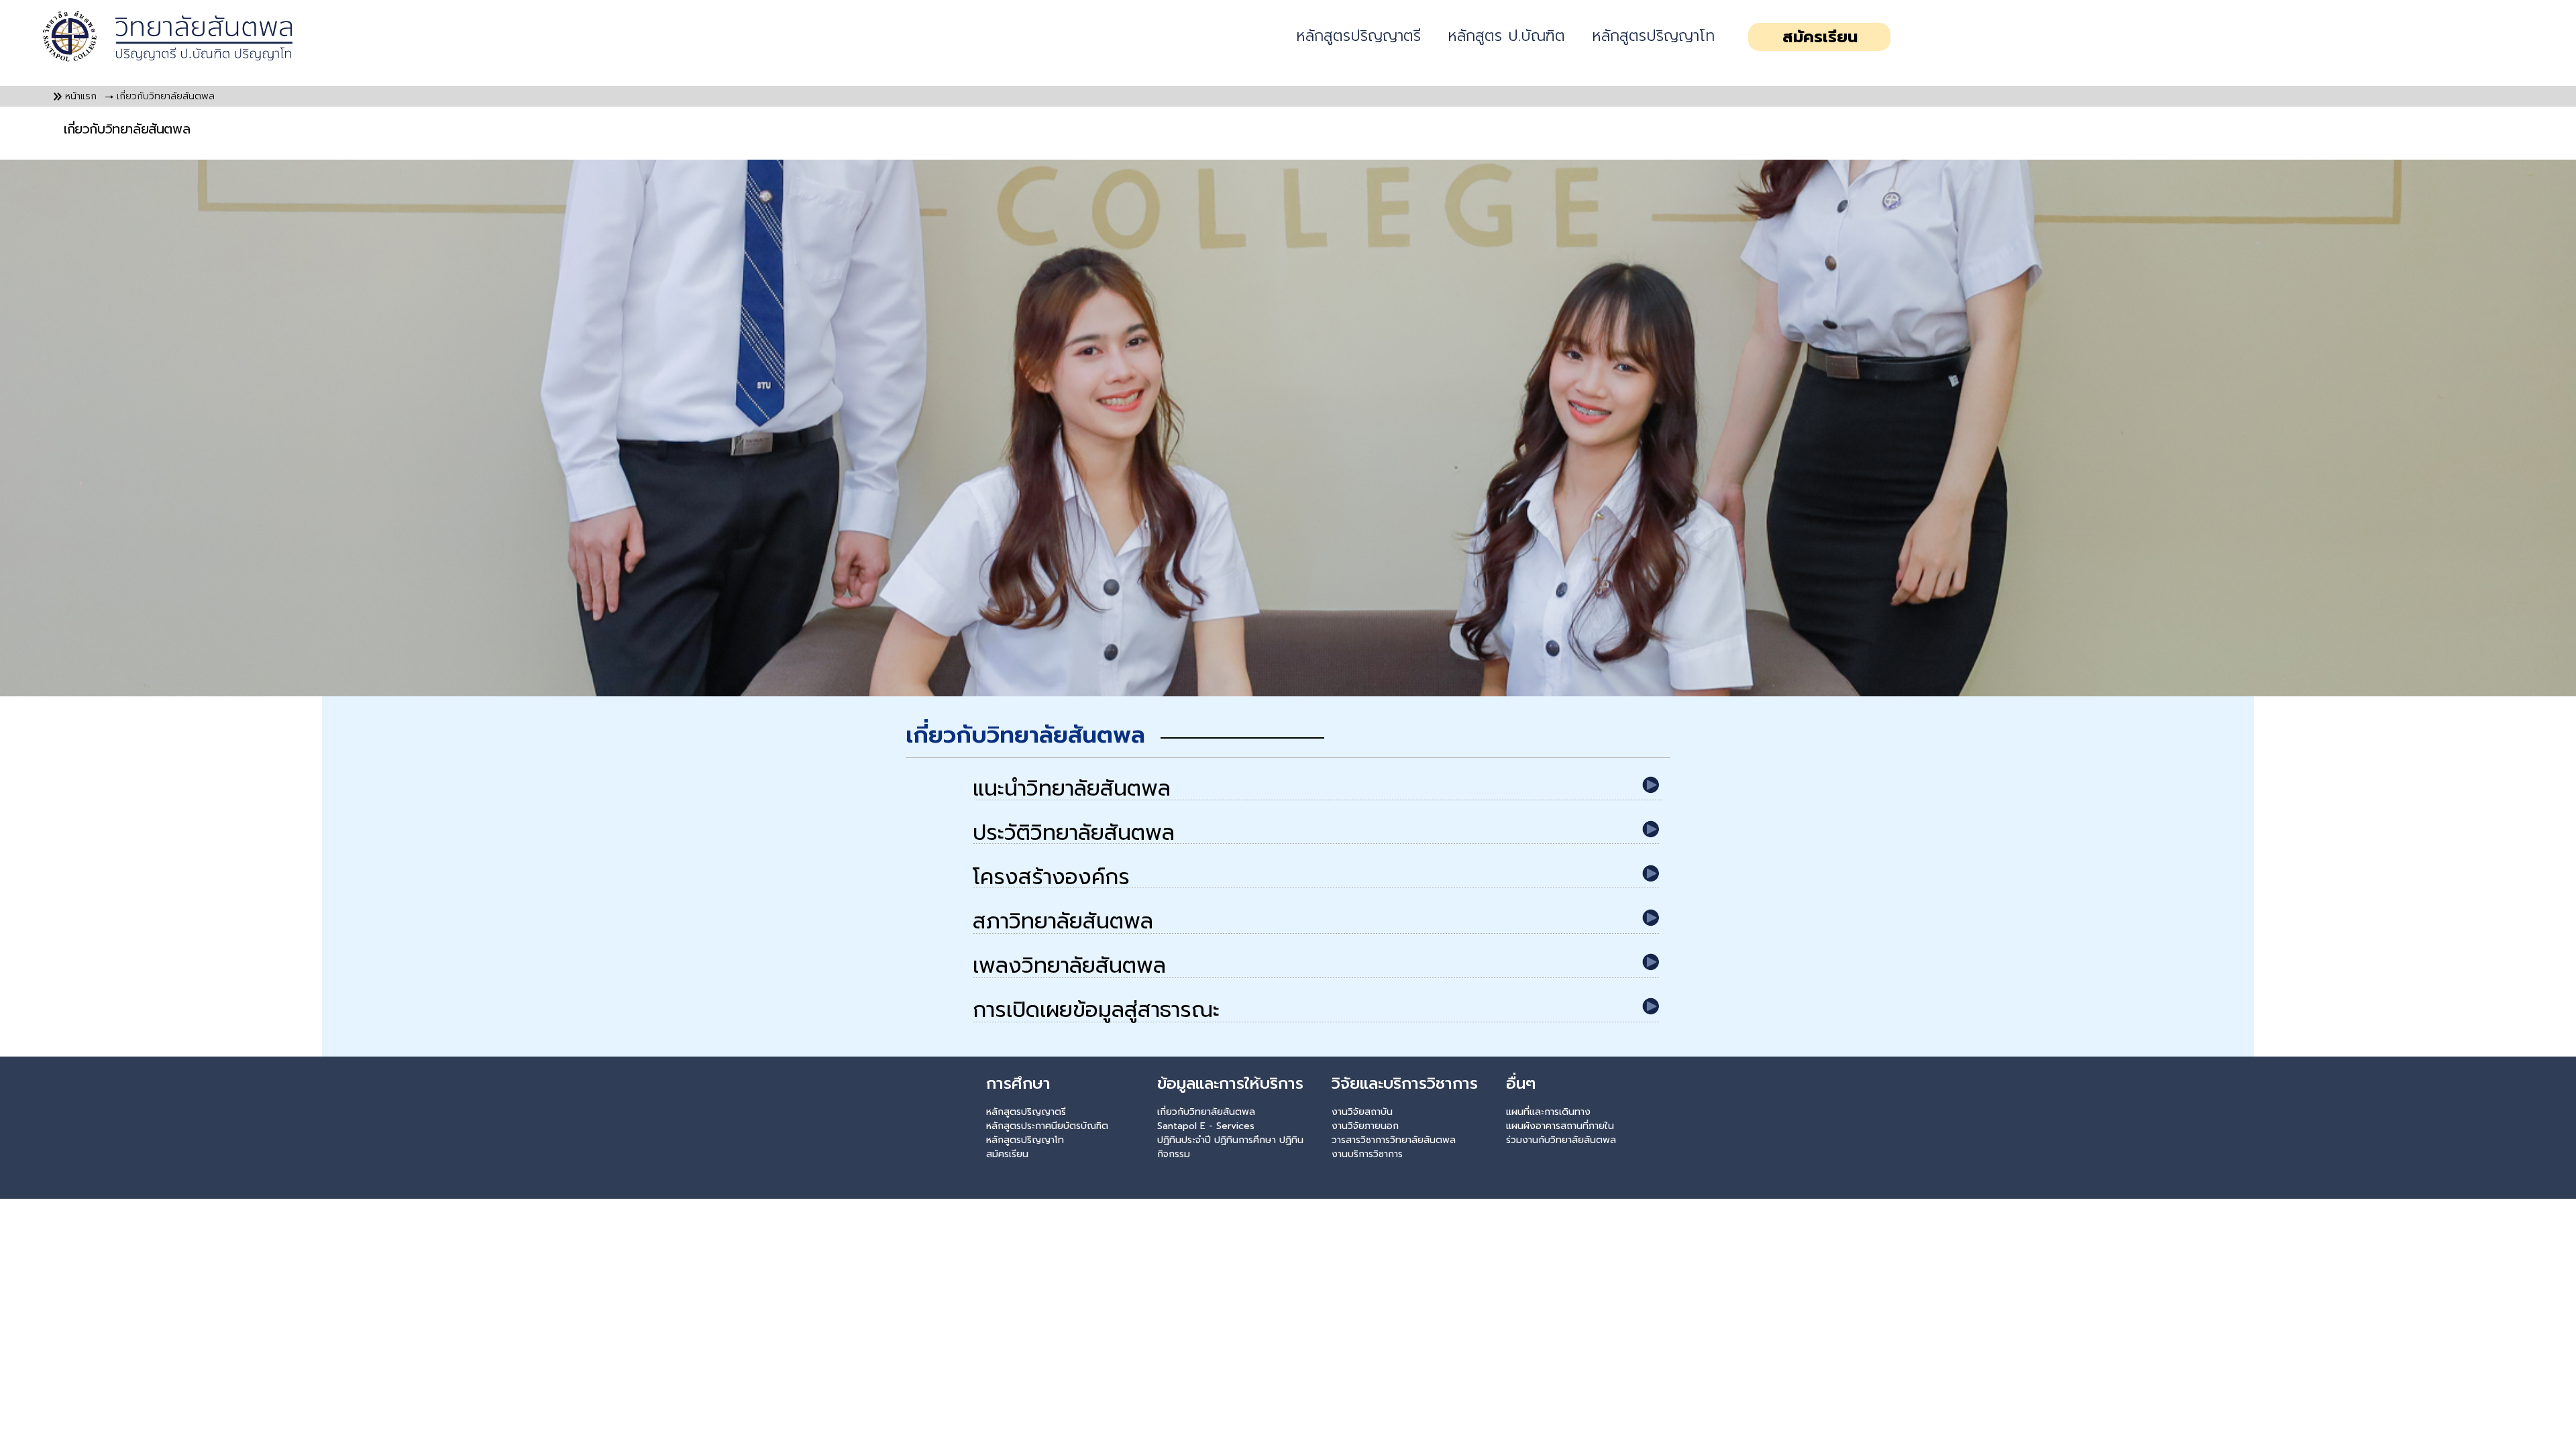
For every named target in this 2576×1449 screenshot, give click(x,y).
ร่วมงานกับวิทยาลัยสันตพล (1561, 1140)
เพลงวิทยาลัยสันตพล (1069, 966)
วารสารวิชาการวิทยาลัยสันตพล (1394, 1140)
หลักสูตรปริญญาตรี (1358, 36)
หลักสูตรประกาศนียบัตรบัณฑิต (1047, 1126)
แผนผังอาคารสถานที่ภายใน (1560, 1126)
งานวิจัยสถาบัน (1362, 1112)
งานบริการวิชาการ (1367, 1154)
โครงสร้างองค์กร (1051, 878)
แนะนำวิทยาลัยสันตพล (1072, 789)
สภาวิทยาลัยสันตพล (1063, 922)
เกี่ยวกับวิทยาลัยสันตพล (1206, 1112)
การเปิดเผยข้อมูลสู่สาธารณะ (1096, 1011)
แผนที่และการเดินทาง (1548, 1112)
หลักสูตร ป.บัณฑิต (1506, 36)
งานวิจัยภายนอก (1365, 1126)
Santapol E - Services (1206, 1126)
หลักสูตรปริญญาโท (1653, 36)
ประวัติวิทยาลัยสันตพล (1074, 834)
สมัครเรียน (1820, 37)
